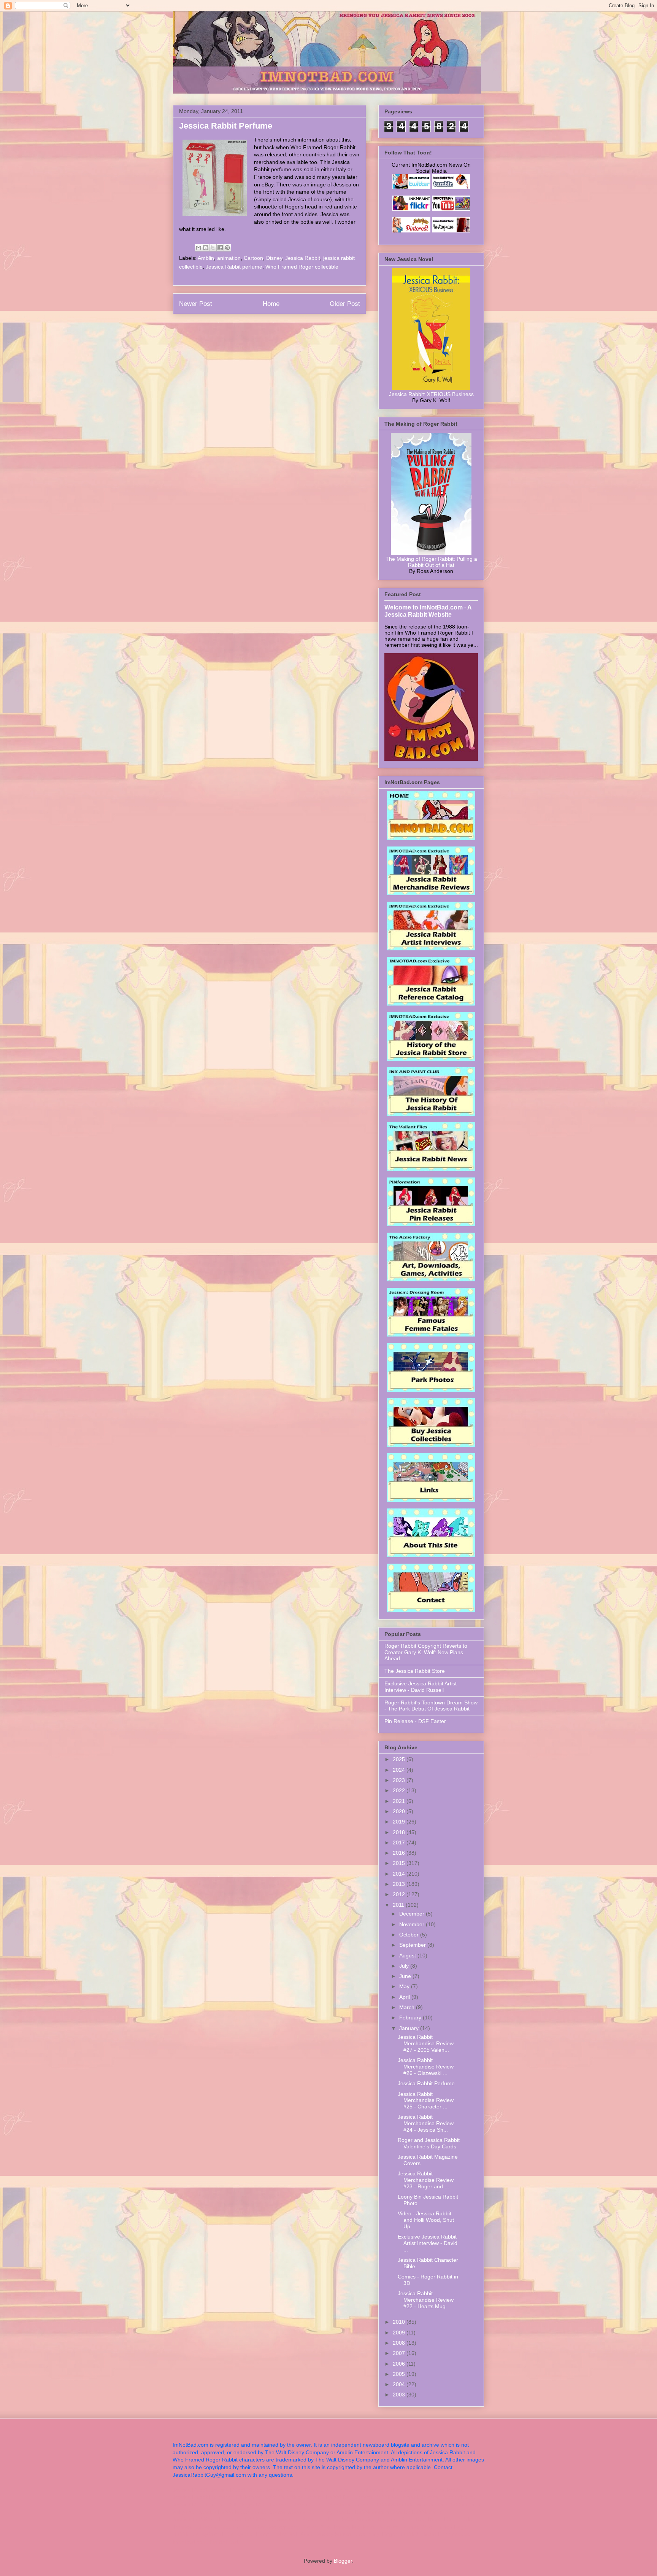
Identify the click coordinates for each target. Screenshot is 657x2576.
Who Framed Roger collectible (302, 267)
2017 (400, 1843)
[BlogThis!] (206, 248)
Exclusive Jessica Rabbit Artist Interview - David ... (428, 2243)
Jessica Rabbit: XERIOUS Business (431, 394)
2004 (400, 2384)
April (405, 1997)
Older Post (345, 304)
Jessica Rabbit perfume (234, 267)
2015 (400, 1863)
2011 (399, 1905)
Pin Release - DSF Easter (415, 1721)
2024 (400, 1770)
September (413, 1945)
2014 (400, 1874)
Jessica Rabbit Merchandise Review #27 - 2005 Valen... (426, 2043)
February (411, 2018)
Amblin (206, 258)
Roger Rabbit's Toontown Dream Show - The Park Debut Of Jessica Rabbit (431, 1706)
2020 (400, 1811)
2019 (400, 1822)
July (405, 1966)
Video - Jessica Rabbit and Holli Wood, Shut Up (426, 2220)
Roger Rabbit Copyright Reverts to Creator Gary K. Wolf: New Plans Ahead (426, 1652)
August (408, 1955)
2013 (400, 1884)
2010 (400, 2322)
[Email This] (198, 248)
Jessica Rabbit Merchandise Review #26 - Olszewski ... (426, 2067)
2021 (400, 1801)
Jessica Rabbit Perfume (426, 2083)
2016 (400, 1853)
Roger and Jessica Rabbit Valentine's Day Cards (429, 2143)
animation (229, 258)
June (406, 1976)
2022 (400, 1790)
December (413, 1914)
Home (271, 304)
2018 (400, 1832)
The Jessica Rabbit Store (415, 1671)
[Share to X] (213, 248)
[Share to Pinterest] (227, 248)
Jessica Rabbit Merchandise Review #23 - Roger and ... (426, 2180)
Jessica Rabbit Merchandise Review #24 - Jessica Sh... (426, 2123)
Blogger (343, 2561)
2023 (400, 1780)
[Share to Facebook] (220, 248)
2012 (400, 1894)
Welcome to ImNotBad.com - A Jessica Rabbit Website (428, 611)
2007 (400, 2353)
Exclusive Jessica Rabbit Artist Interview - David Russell (421, 1687)
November (413, 1924)
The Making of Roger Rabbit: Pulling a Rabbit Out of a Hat (431, 562)
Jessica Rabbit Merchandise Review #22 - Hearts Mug (426, 2300)
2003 (400, 2395)
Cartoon (253, 258)
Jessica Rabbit (303, 258)
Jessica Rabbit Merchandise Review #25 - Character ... (426, 2100)
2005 (400, 2374)
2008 (400, 2343)
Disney (274, 258)
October (410, 1935)
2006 (400, 2364)
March (408, 2007)
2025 (400, 1759)
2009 (400, 2333)
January (410, 2028)
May (405, 1986)
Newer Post (196, 304)
